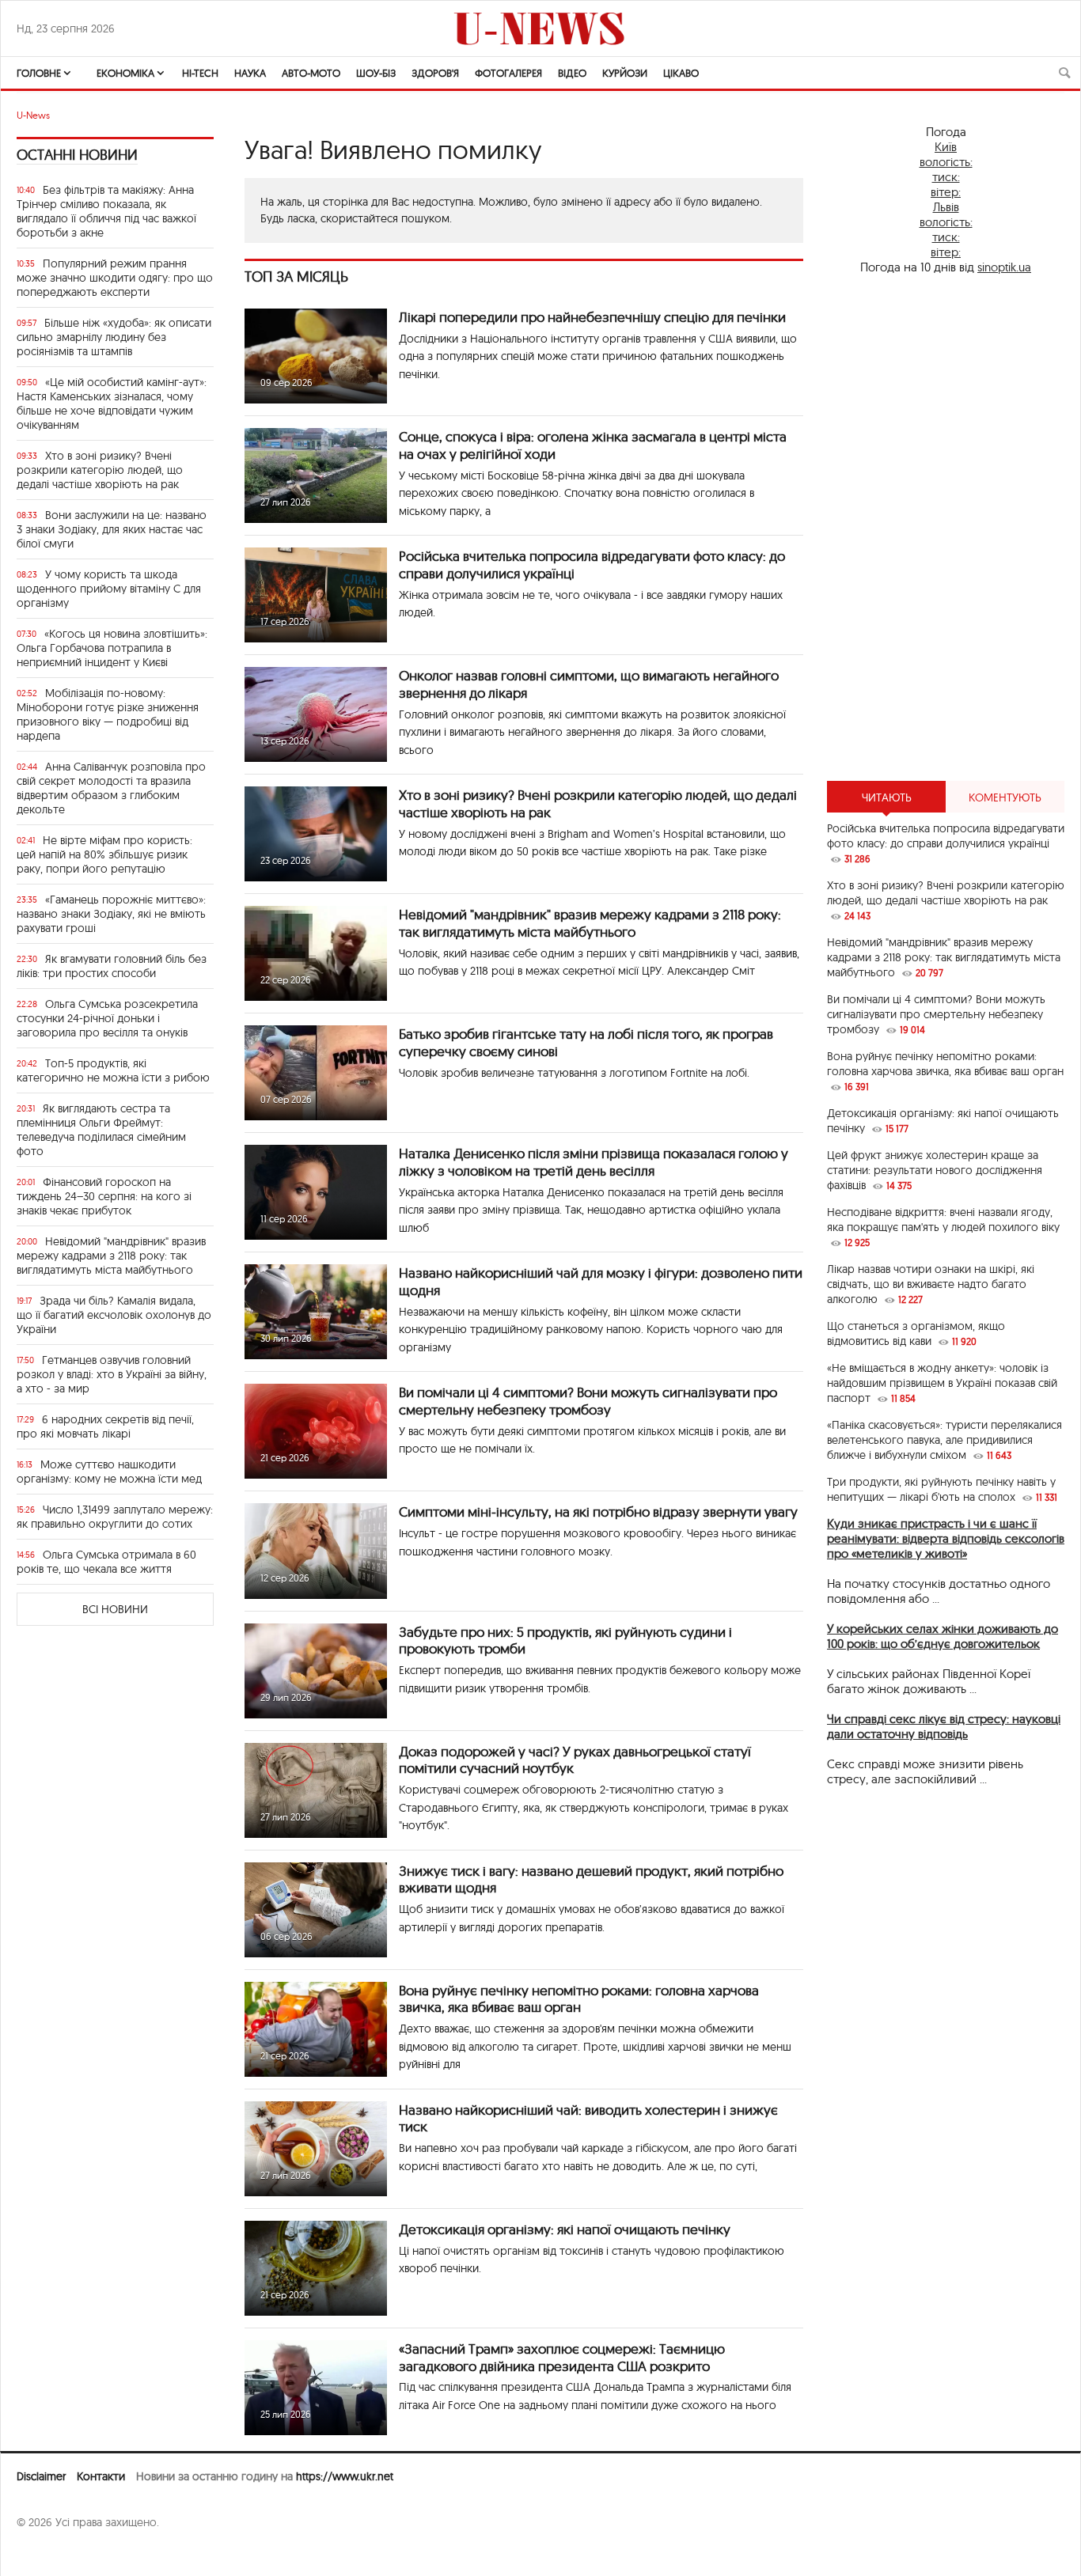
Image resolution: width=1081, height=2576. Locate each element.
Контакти (101, 2476)
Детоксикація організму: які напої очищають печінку (565, 2229)
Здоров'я (435, 73)
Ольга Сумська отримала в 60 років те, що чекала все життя (106, 1562)
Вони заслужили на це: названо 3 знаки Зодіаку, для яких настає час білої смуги (112, 529)
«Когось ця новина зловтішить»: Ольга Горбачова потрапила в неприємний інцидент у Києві (112, 648)
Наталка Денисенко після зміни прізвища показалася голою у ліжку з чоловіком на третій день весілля (594, 1162)
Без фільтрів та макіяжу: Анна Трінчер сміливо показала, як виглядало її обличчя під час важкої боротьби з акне (106, 211)
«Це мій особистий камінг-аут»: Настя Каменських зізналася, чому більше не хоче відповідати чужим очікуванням (112, 403)
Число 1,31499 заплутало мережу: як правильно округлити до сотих (115, 1517)
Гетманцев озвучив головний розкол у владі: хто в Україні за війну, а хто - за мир (112, 1374)
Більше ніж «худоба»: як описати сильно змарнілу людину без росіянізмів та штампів (114, 337)
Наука (250, 73)
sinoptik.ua (1004, 267)
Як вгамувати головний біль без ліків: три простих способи (112, 966)
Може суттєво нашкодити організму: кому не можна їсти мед (109, 1472)
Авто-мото (311, 73)
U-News (33, 115)
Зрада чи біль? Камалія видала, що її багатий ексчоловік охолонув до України (114, 1315)
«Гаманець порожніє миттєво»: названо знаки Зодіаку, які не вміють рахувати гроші (111, 914)
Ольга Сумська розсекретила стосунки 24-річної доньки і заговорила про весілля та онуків (107, 1018)
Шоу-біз (376, 73)
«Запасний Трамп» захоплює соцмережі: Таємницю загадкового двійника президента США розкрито (562, 2357)
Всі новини (115, 1609)
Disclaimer (41, 2476)
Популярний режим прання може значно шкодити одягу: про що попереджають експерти (115, 278)
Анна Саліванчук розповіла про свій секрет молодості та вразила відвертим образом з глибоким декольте (111, 788)
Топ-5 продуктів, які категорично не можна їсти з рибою (113, 1070)
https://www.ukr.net (345, 2476)
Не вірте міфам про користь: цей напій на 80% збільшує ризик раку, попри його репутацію (104, 854)
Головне (39, 73)
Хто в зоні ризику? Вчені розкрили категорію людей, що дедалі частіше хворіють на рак (100, 470)
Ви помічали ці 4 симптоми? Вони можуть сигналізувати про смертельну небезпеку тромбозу (588, 1401)
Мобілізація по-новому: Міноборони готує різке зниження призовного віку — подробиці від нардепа (108, 714)
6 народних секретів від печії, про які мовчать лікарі (105, 1426)
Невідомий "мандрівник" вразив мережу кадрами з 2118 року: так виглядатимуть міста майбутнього (111, 1256)
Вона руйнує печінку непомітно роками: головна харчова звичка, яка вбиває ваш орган (579, 1999)
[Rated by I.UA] (51, 2553)
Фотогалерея (508, 73)
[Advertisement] (946, 528)
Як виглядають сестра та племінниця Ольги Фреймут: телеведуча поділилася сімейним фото (101, 1130)
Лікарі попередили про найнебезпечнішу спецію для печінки (592, 317)
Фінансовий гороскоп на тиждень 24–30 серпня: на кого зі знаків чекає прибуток (104, 1196)
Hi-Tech (200, 73)
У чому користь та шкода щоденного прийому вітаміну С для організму (109, 589)
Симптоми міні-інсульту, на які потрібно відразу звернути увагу (598, 1512)
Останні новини (77, 155)
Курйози (625, 73)
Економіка (125, 73)
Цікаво (681, 73)
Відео (572, 73)
